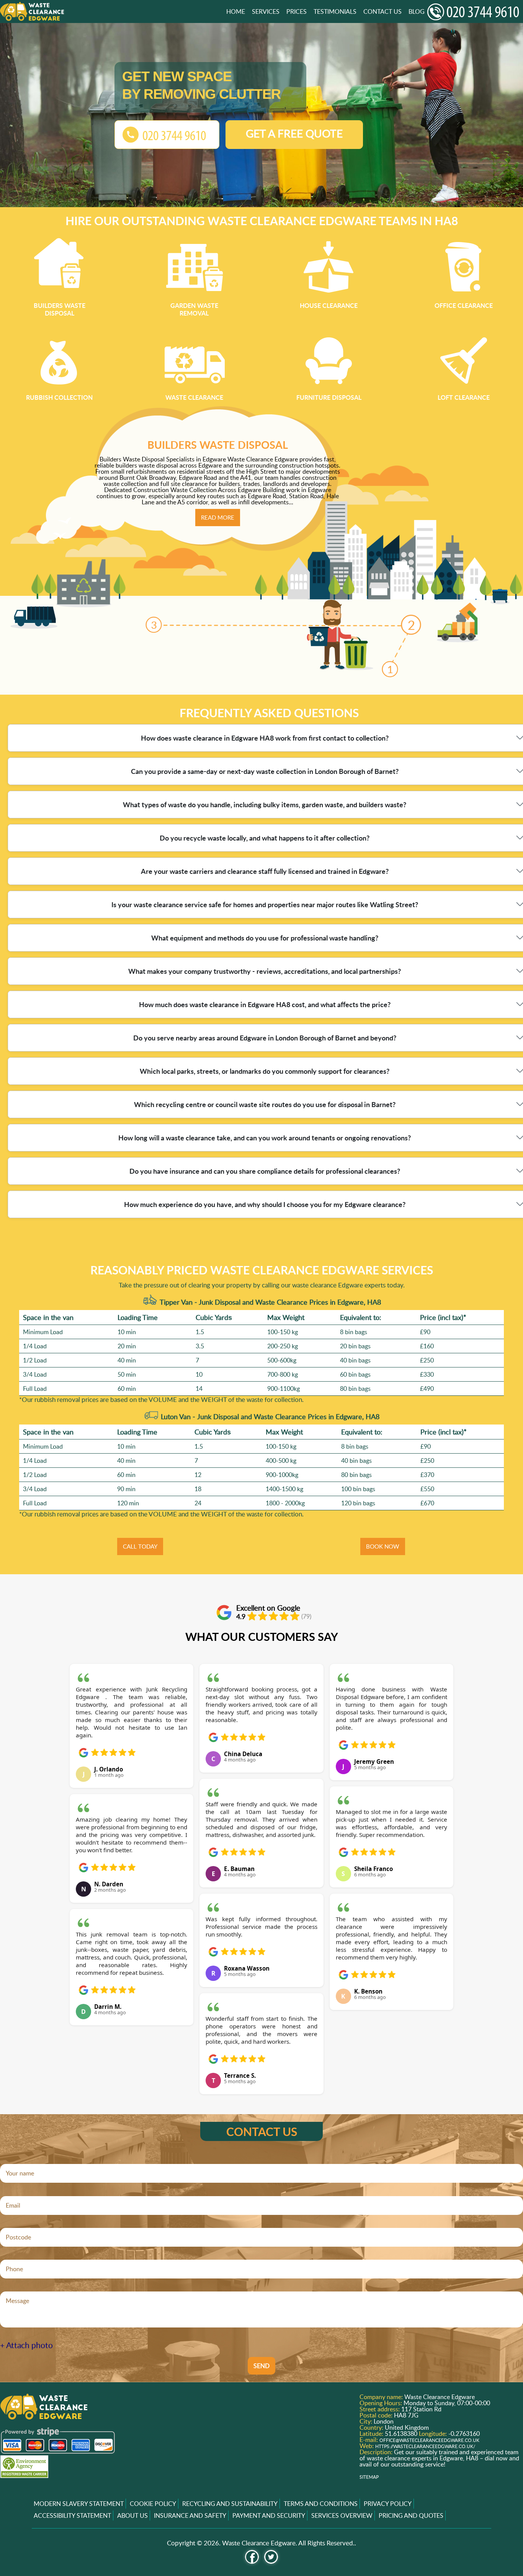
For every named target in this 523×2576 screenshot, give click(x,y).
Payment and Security (269, 2515)
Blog (417, 11)
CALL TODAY (140, 1546)
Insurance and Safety (190, 2515)
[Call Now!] (475, 12)
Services (266, 11)
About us (132, 2515)
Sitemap (369, 2477)
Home (236, 11)
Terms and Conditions (321, 2504)
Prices (297, 11)
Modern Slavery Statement (79, 2504)
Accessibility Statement (72, 2515)
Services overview (342, 2515)
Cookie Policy (153, 2504)
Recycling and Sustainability (230, 2504)
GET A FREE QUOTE (294, 133)
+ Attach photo (26, 2345)
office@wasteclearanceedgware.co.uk (429, 2440)
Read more (218, 517)
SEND (261, 2366)
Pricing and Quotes (411, 2515)
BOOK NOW (383, 1546)
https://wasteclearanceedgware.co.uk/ (425, 2446)
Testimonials (335, 11)
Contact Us (382, 11)
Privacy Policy (388, 2504)
